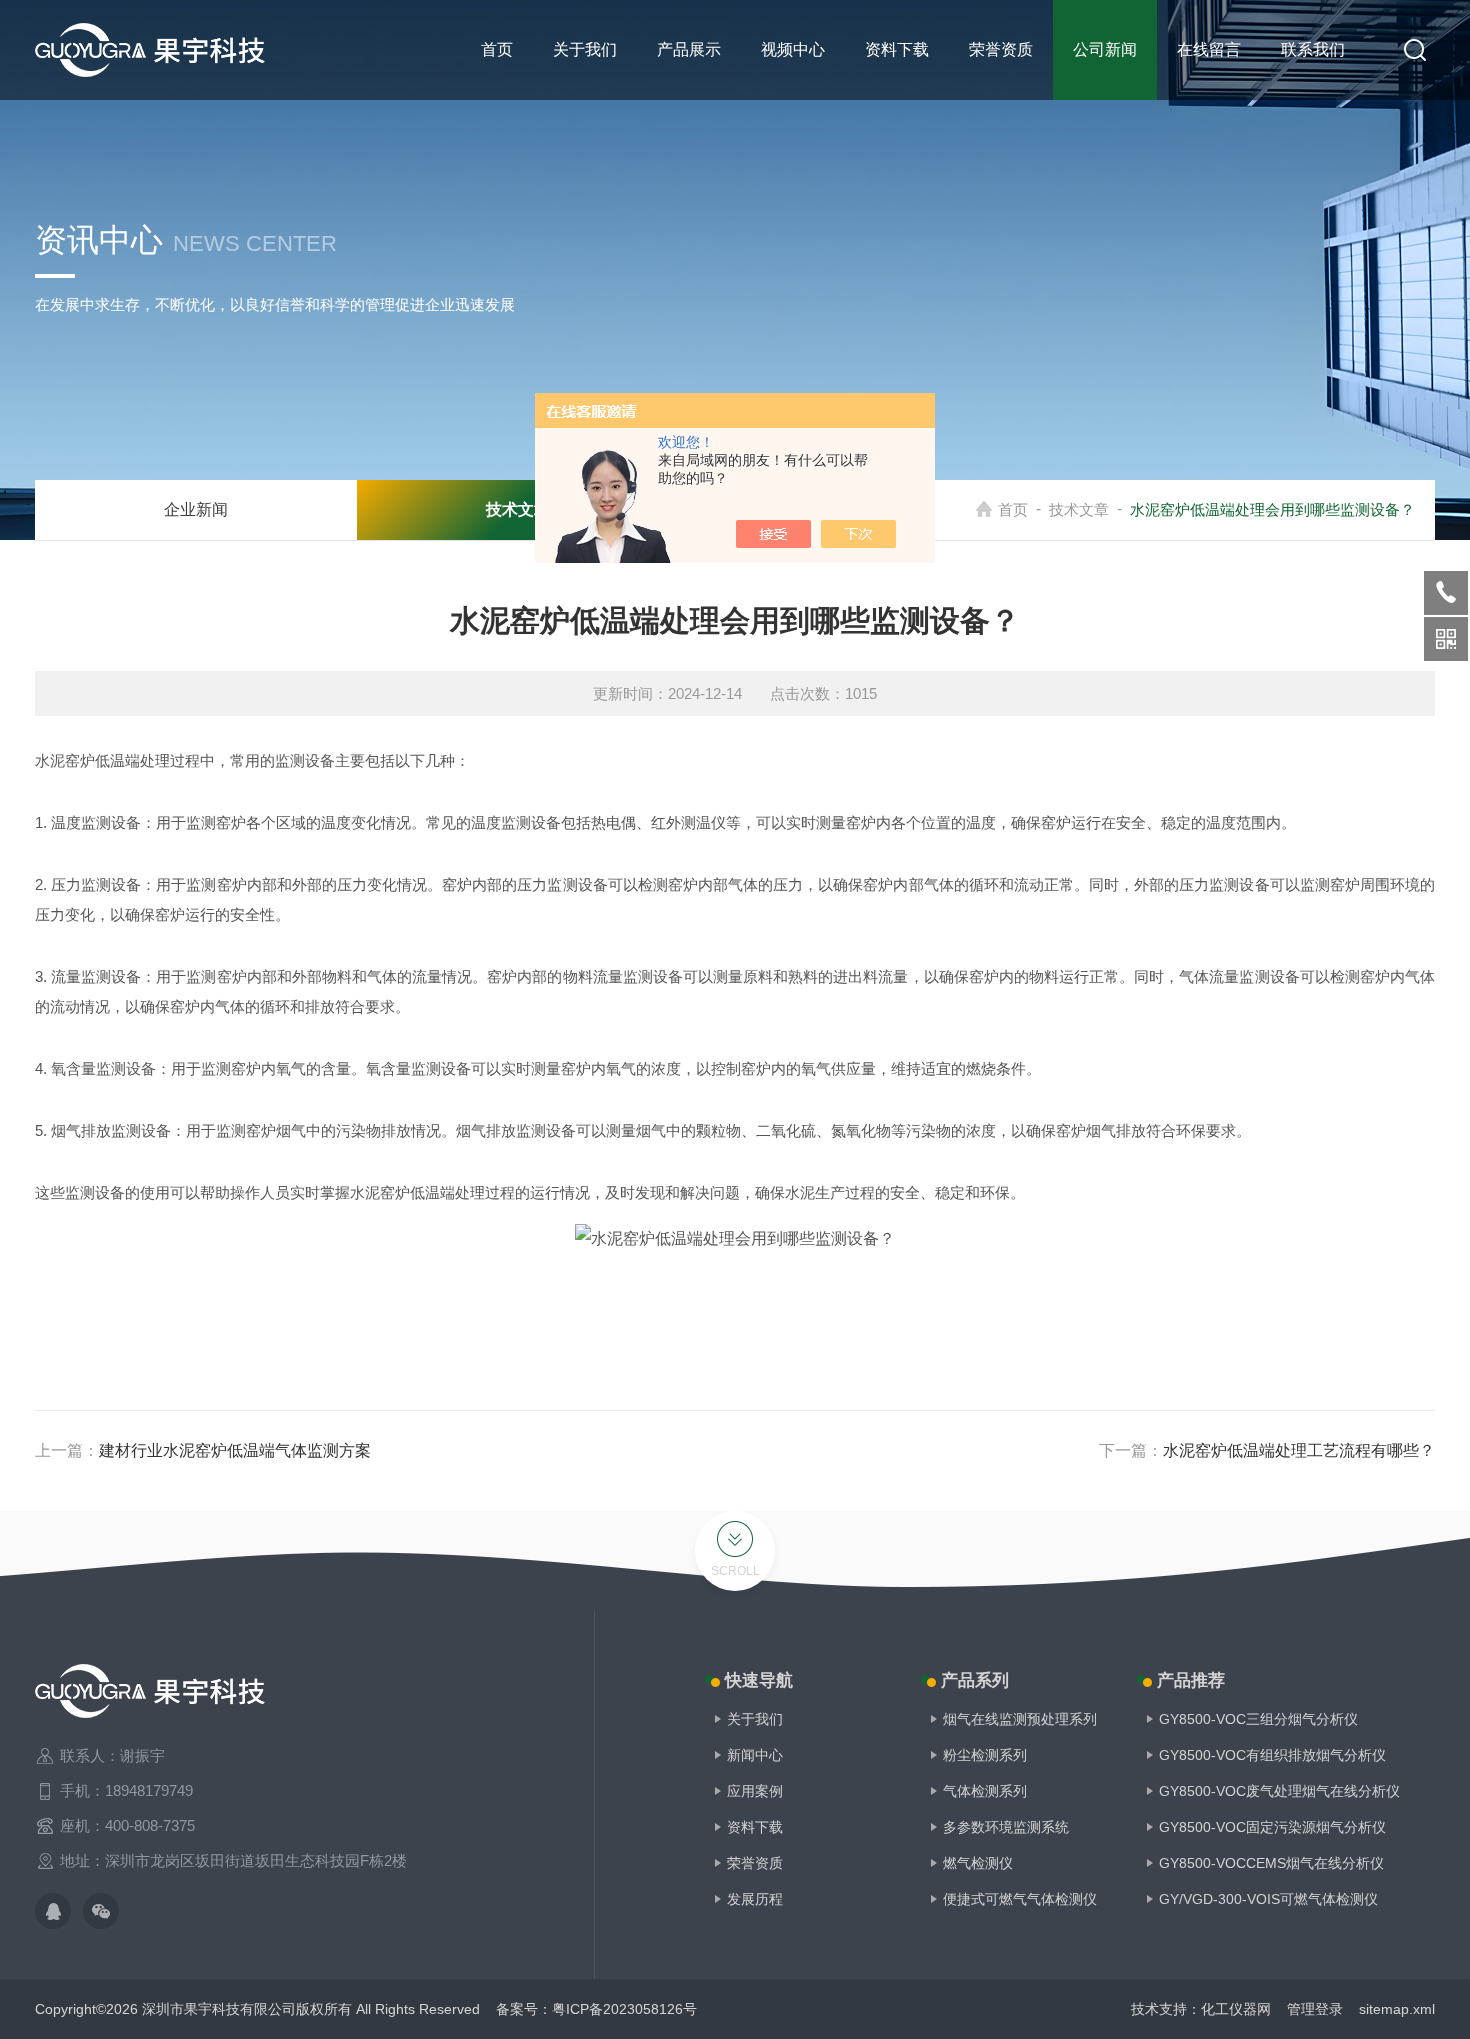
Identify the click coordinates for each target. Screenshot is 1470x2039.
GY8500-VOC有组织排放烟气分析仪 (1272, 1755)
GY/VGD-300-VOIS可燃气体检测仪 (1268, 1899)
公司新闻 (1105, 49)
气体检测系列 (985, 1791)
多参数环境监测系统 (1006, 1827)
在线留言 (1209, 49)
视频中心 (793, 49)
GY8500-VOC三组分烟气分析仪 (1258, 1719)
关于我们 (585, 49)
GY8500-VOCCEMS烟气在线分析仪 (1271, 1863)
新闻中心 (755, 1755)
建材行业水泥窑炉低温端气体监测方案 (235, 1450)
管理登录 (1315, 2009)
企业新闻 (196, 509)
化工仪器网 (1236, 2009)
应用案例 (755, 1791)
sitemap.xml (1397, 2009)
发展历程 (755, 1899)
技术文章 (1079, 509)
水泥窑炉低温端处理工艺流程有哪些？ (1299, 1450)
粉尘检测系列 (985, 1755)
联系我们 (1313, 49)
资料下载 (897, 49)
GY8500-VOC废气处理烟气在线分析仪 (1279, 1791)
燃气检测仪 (978, 1863)
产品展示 (689, 49)
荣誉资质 (1001, 49)
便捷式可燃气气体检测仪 (1020, 1899)
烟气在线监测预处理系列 (1020, 1719)
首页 (497, 49)
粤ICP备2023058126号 (624, 2009)
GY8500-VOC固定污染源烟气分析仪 (1272, 1827)
